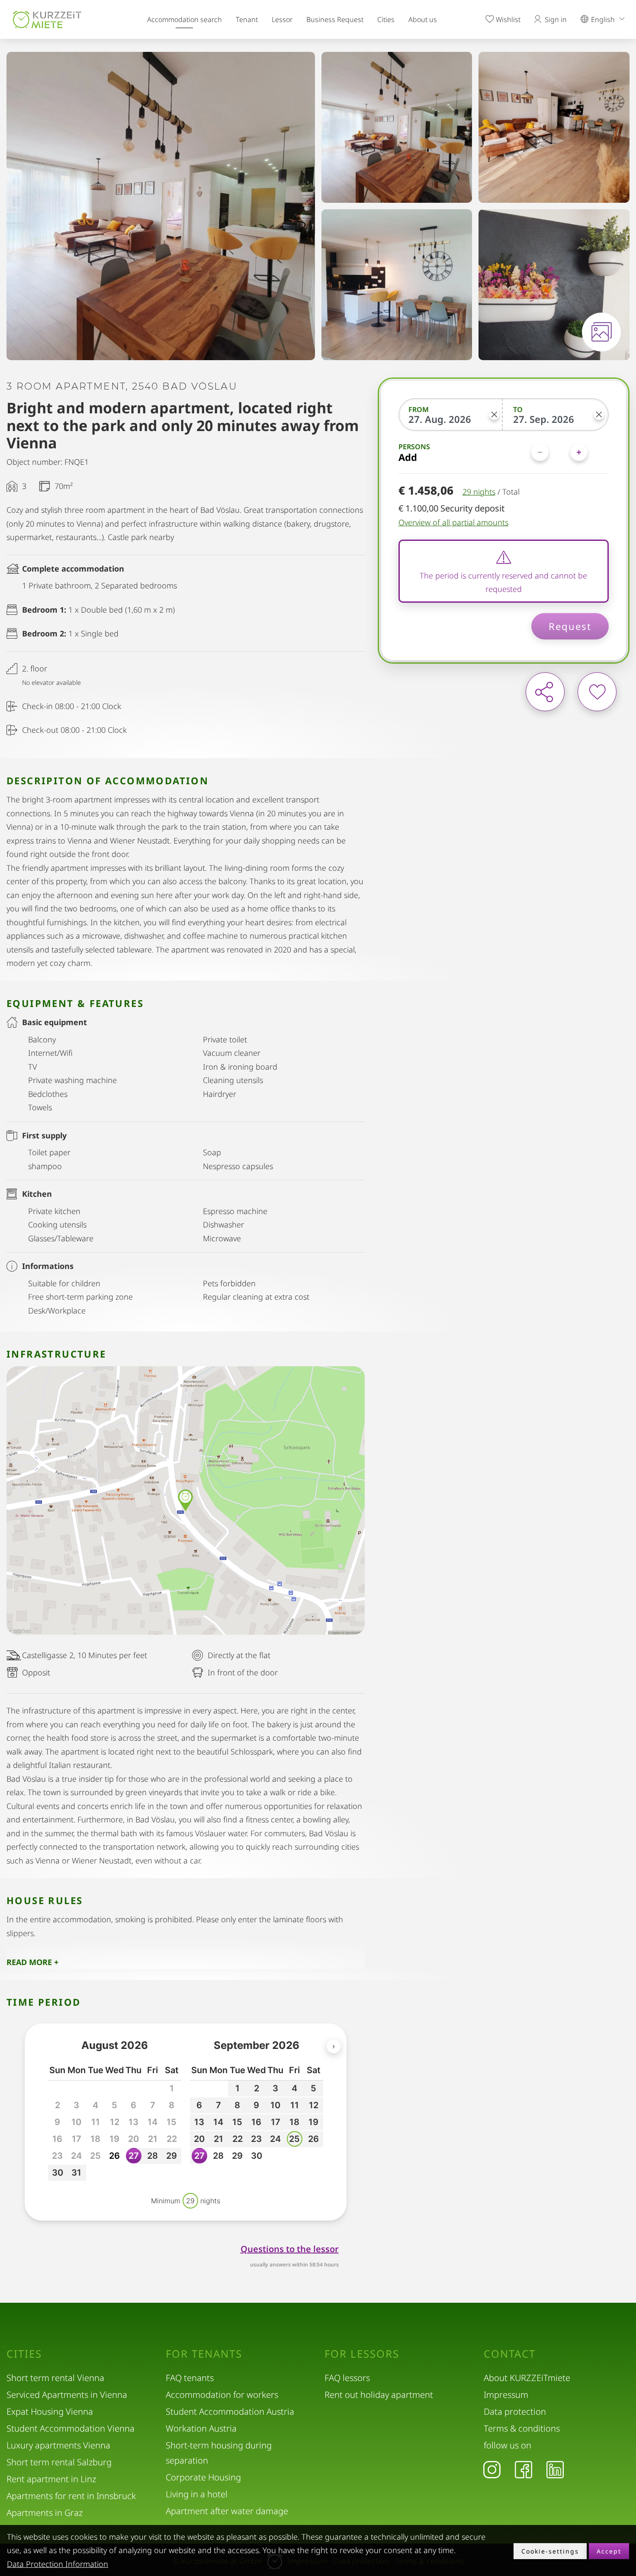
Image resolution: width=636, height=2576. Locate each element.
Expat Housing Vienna (50, 2411)
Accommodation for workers (222, 2395)
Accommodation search (185, 19)
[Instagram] (492, 2469)
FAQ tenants (190, 2378)
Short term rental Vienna (55, 2378)
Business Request (335, 19)
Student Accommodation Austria (230, 2411)
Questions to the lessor (290, 2249)
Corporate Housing (203, 2477)
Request (570, 626)
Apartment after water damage (227, 2511)
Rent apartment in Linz (51, 2479)
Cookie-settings (550, 2551)
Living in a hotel (197, 2494)
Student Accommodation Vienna (71, 2428)
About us (423, 19)
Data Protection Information (58, 2564)
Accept (609, 2551)
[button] (115, 2156)
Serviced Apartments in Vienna (67, 2395)
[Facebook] (524, 2469)
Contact (510, 2354)
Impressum (506, 2395)
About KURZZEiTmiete (527, 2378)
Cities (386, 19)
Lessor (282, 19)
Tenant (247, 19)
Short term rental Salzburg (59, 2462)
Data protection (515, 2411)
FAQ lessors (347, 2378)
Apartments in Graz (45, 2513)
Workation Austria (201, 2428)
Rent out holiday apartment (379, 2395)
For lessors (362, 2354)
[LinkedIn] (555, 2469)
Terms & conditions (522, 2428)
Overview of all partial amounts (453, 522)
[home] (47, 19)
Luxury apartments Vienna (58, 2445)
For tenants (204, 2354)
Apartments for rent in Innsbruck (71, 2496)
